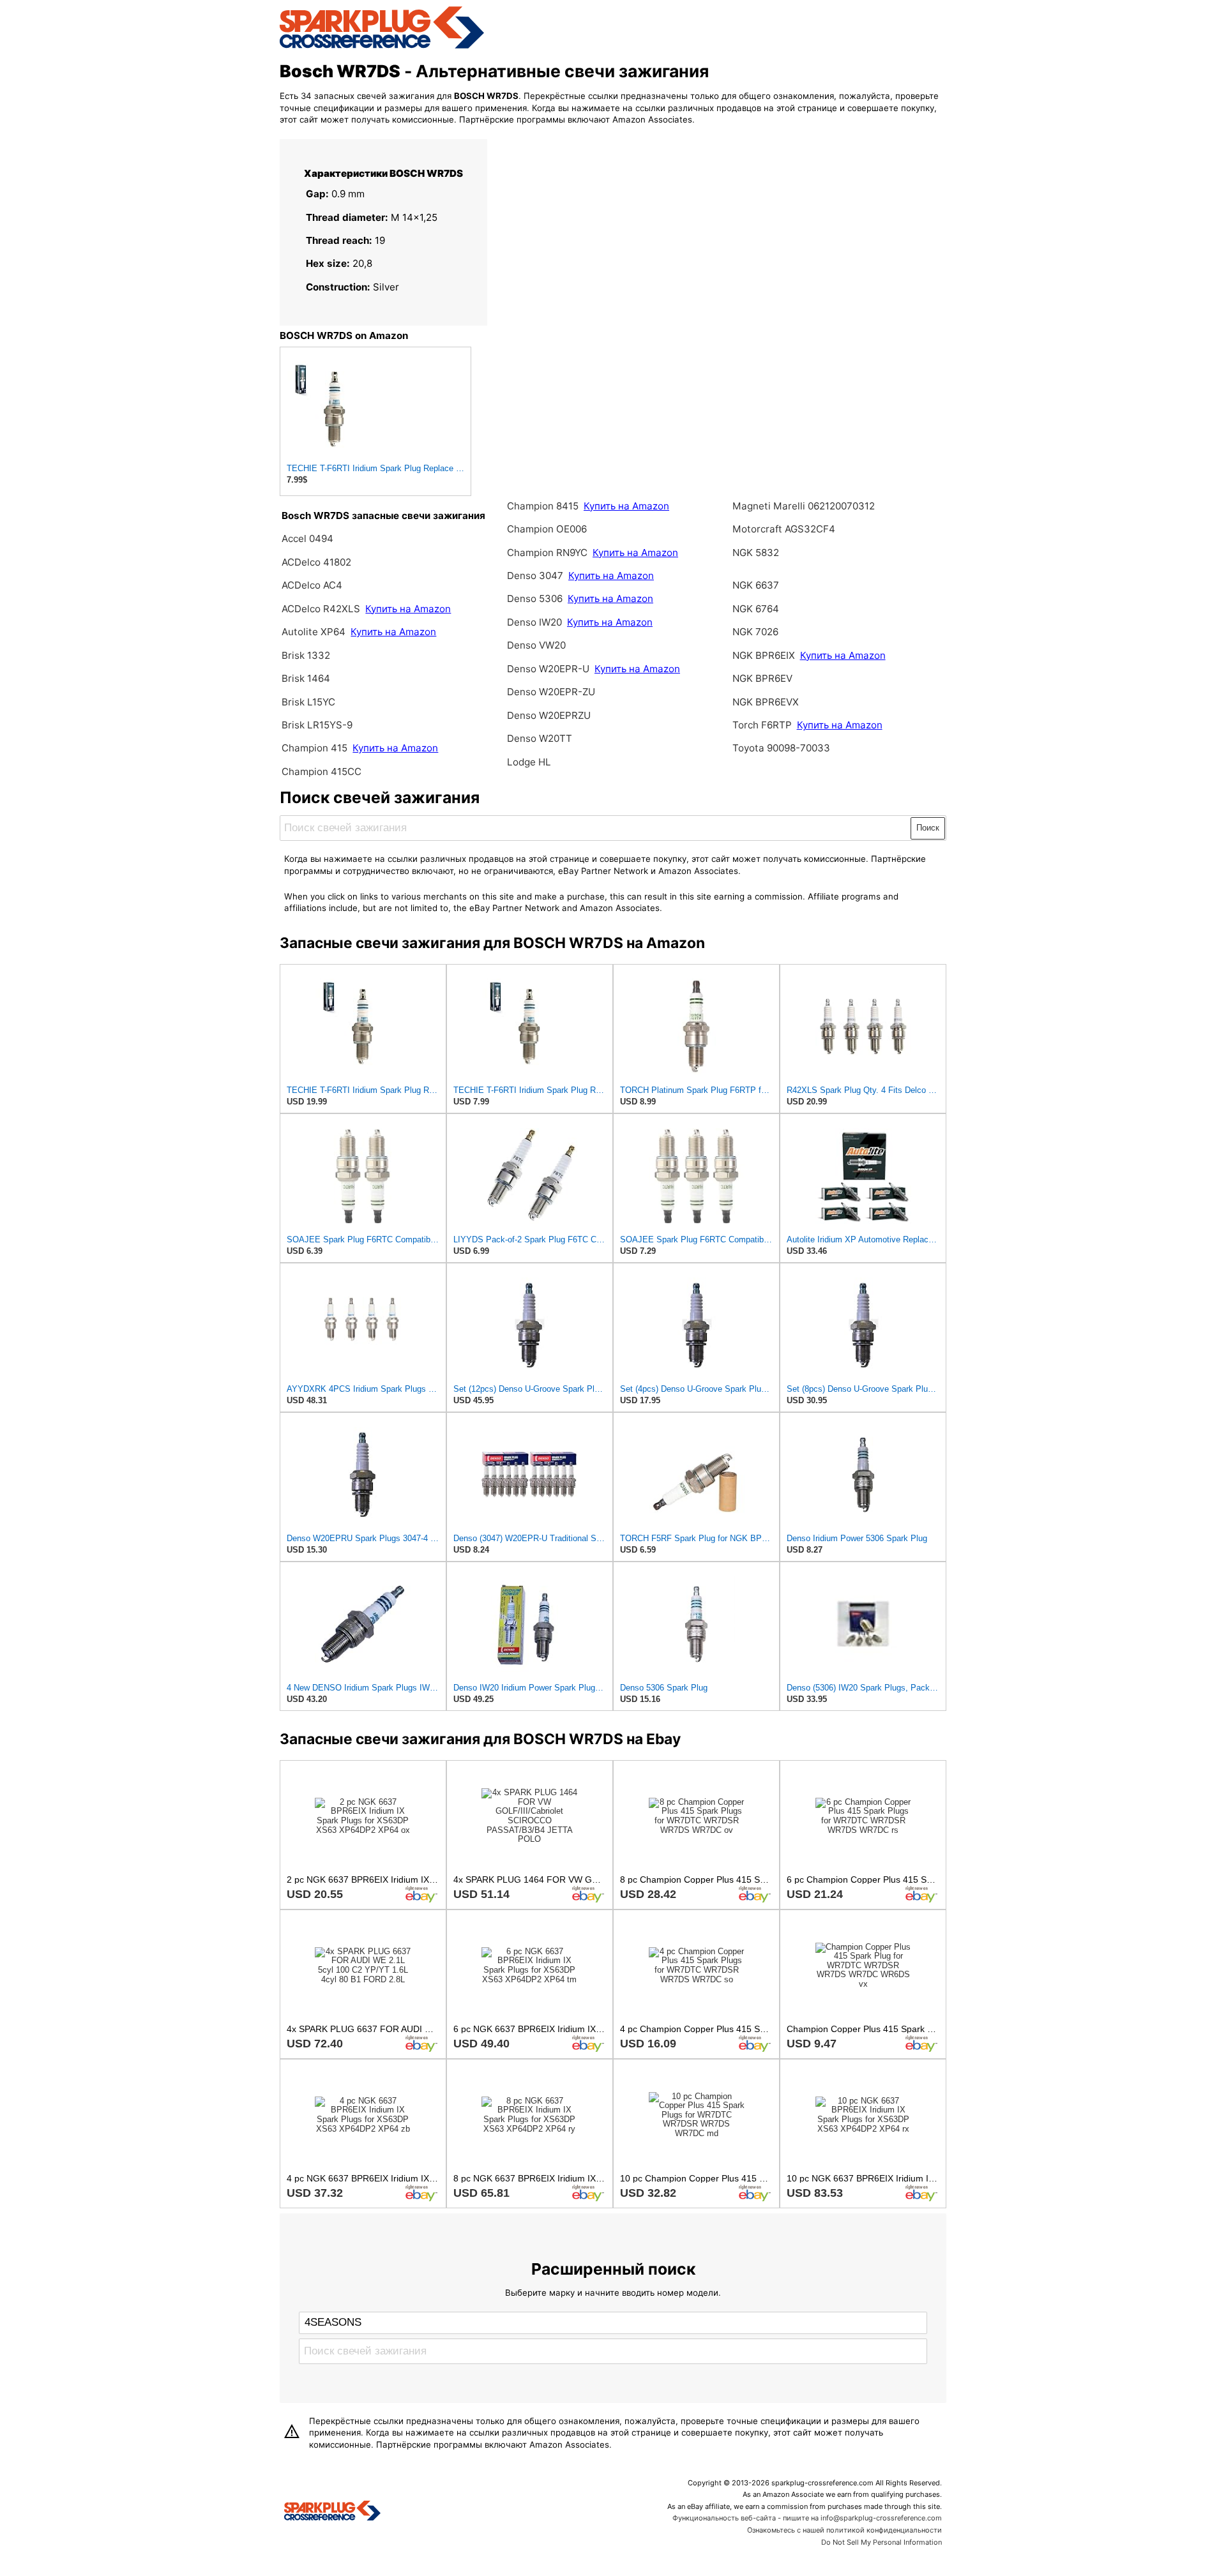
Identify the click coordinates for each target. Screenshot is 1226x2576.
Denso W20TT (540, 738)
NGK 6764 (756, 609)
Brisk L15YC (308, 702)
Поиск (928, 828)
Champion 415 (314, 748)
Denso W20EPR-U (548, 669)
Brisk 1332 (306, 655)
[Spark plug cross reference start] (332, 2512)
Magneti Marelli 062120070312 (804, 506)
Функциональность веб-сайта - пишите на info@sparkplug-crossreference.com (807, 2518)
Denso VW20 (536, 645)
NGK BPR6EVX (766, 702)
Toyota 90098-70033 (781, 748)
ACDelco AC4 (312, 585)
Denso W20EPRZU (549, 715)
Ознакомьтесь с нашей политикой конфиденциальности (844, 2530)
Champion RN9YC (549, 553)
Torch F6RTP (762, 725)
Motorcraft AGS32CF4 (784, 529)
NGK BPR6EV (762, 678)
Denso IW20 (536, 622)
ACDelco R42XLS (322, 609)
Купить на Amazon (408, 609)
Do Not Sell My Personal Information (882, 2542)
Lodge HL (529, 762)
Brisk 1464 (306, 678)
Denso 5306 (536, 599)
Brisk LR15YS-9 (317, 725)
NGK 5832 (756, 553)
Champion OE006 (547, 529)
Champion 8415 (543, 506)
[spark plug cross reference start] (382, 47)
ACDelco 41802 (316, 562)
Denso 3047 (536, 576)
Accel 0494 (307, 539)
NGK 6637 (756, 585)
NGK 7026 (755, 632)
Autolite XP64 (314, 632)
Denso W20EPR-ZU (551, 692)
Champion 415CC (322, 772)
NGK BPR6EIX (764, 655)
